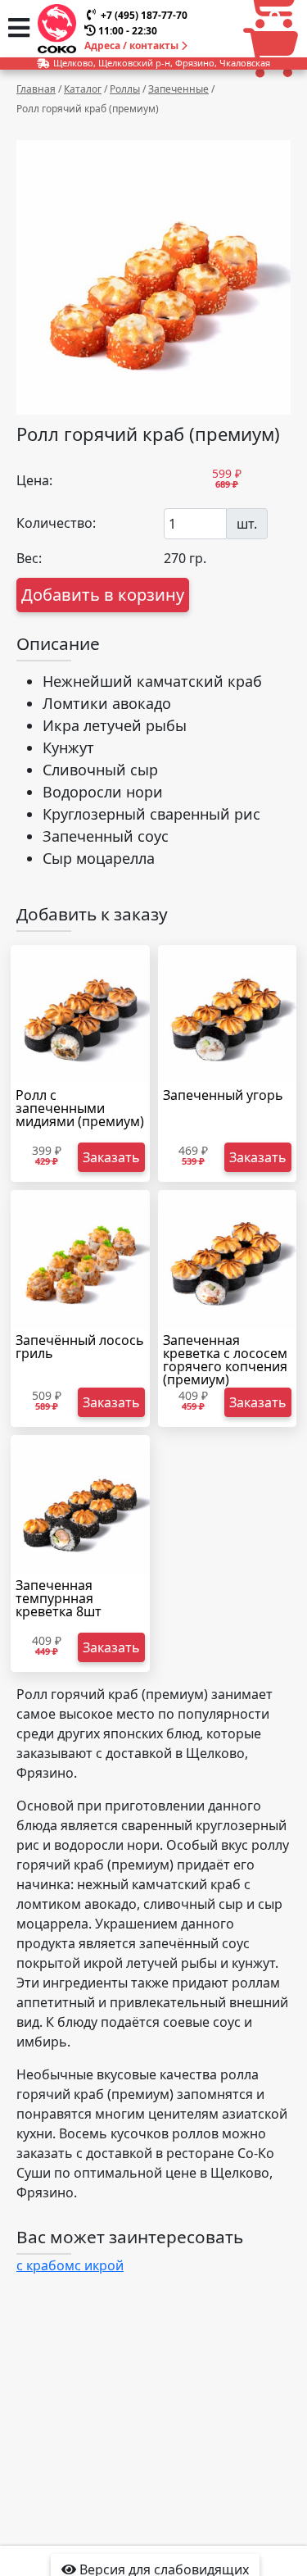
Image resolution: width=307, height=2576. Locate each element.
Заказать (111, 1157)
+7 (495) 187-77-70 (144, 15)
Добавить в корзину (103, 595)
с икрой (99, 2265)
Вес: (29, 558)
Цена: (34, 480)
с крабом (45, 2265)
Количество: (56, 523)
